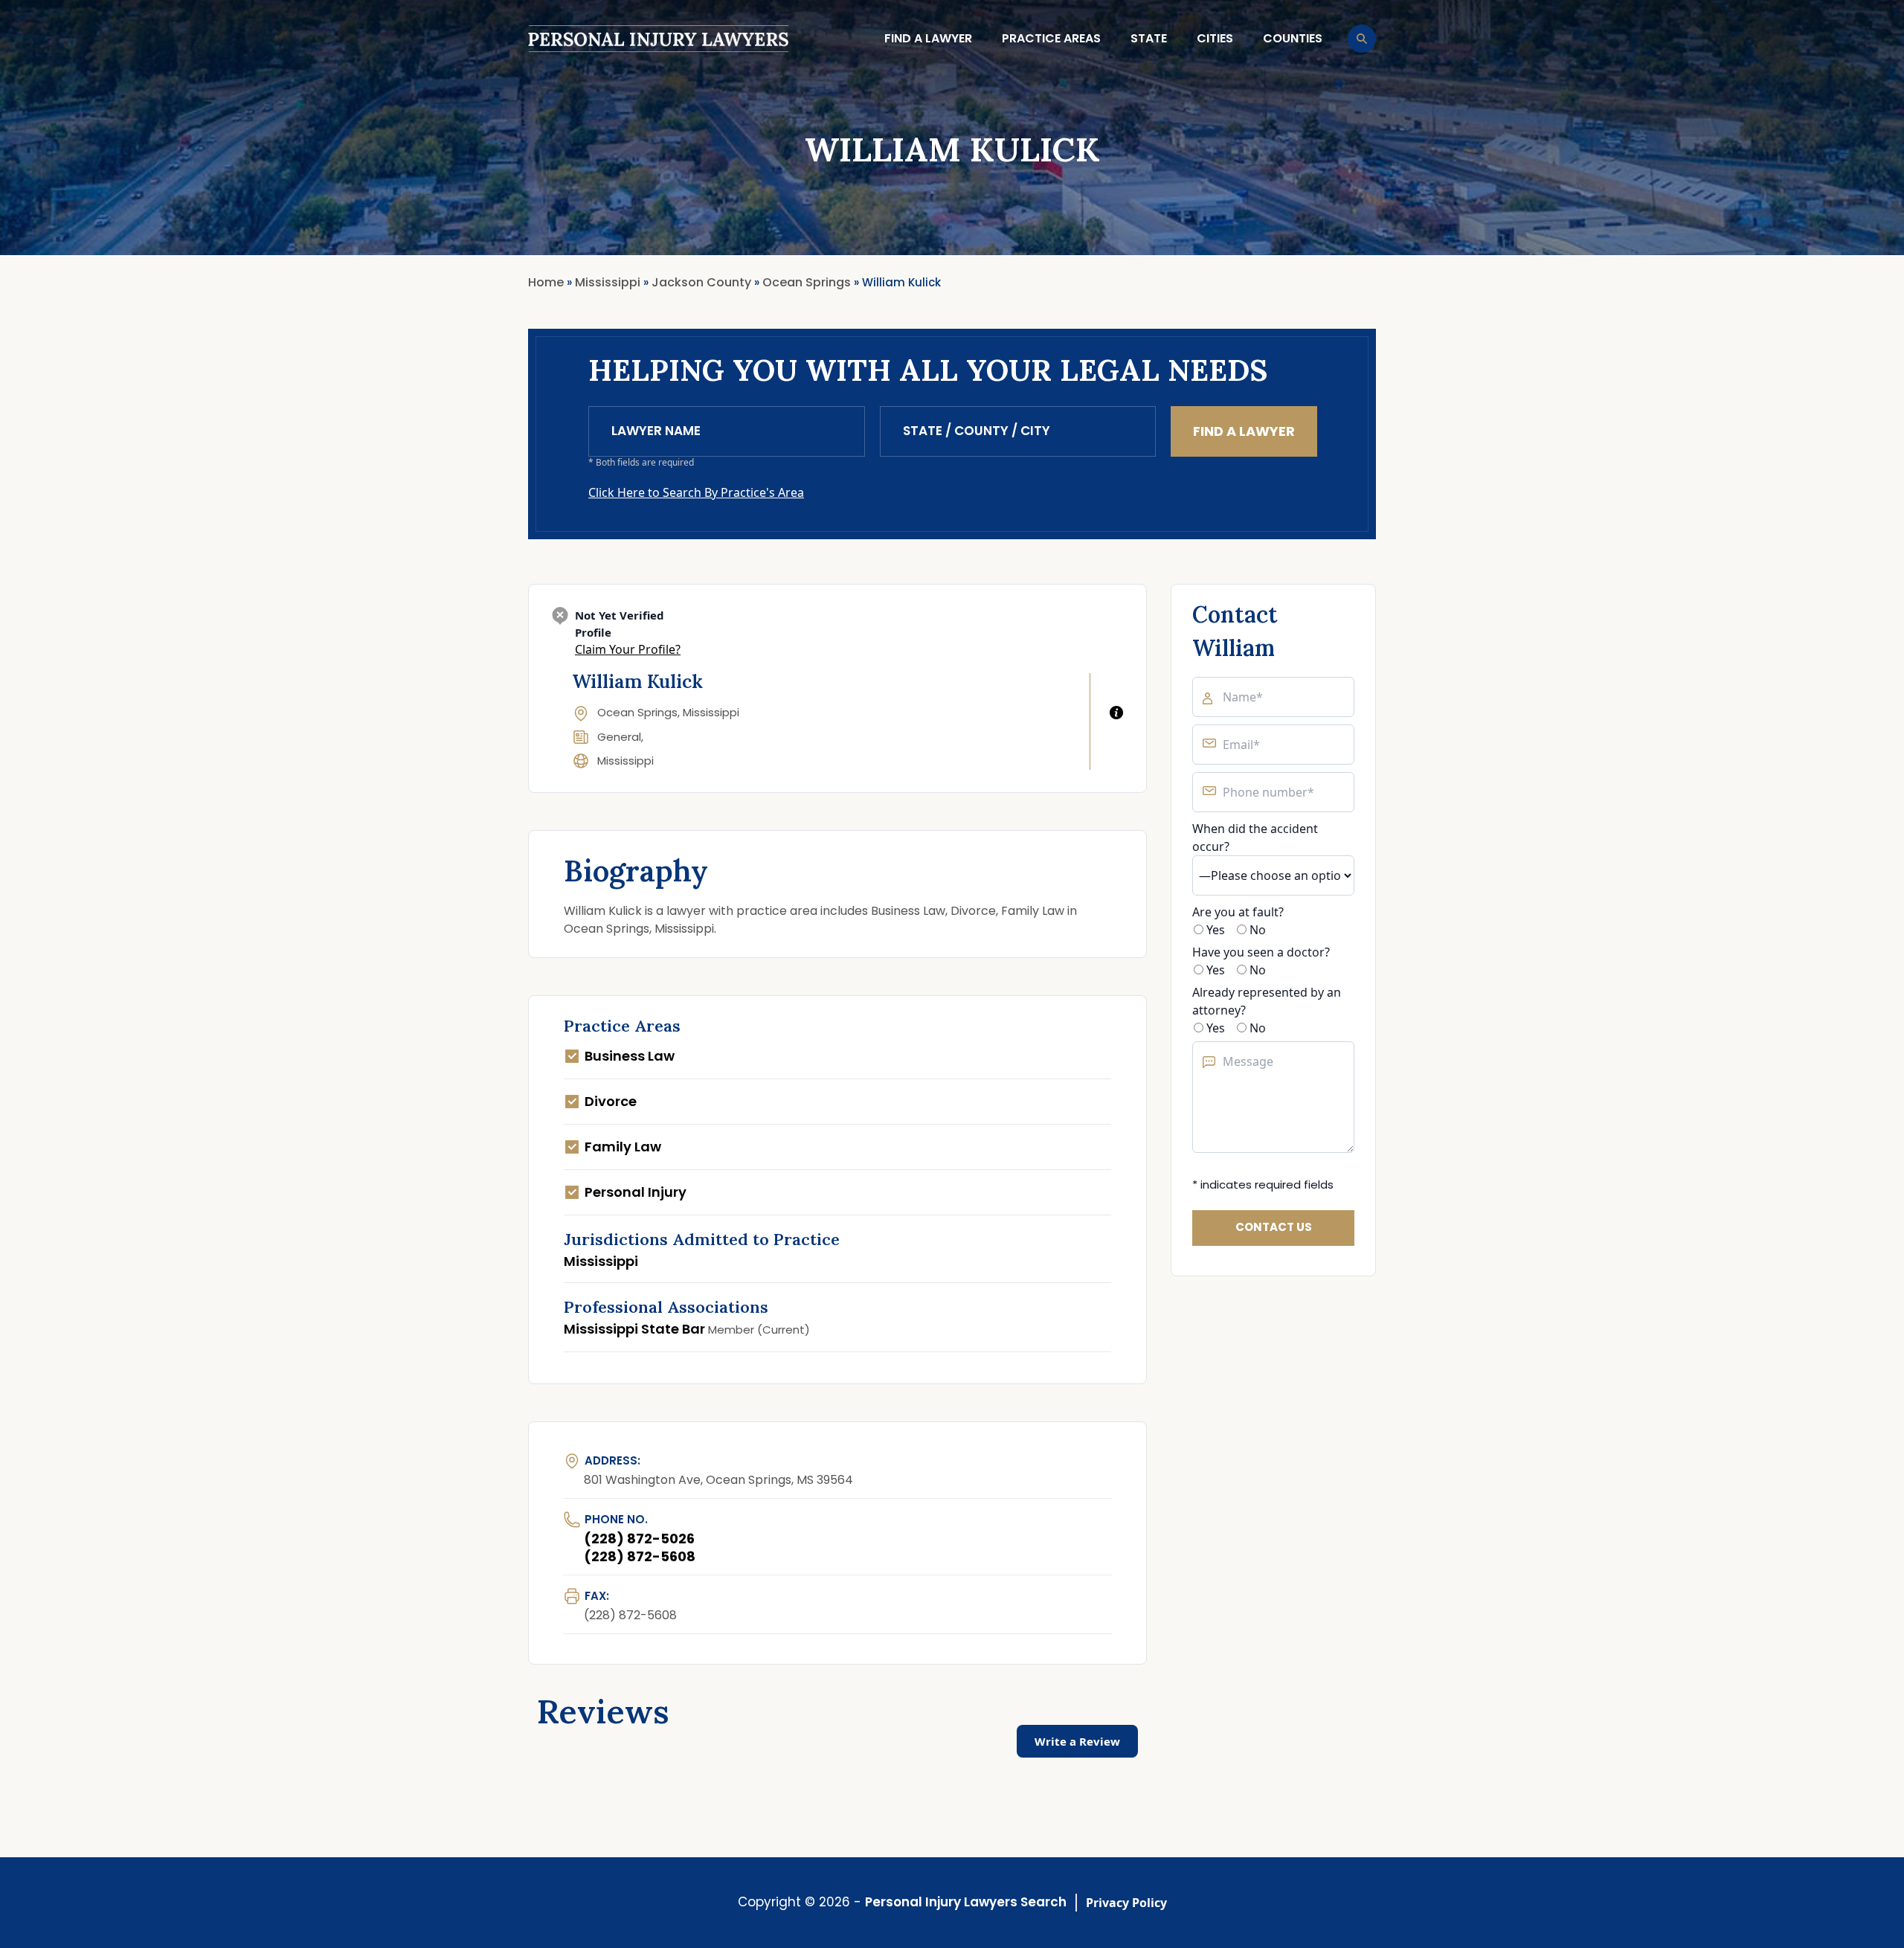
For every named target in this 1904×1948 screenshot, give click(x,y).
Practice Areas (1051, 38)
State (1149, 38)
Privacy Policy (1126, 1903)
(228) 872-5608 (640, 1556)
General (619, 737)
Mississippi (625, 761)
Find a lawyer (928, 38)
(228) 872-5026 (639, 1539)
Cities (1215, 38)
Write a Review (1077, 1741)
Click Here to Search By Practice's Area (696, 492)
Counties (1293, 38)
